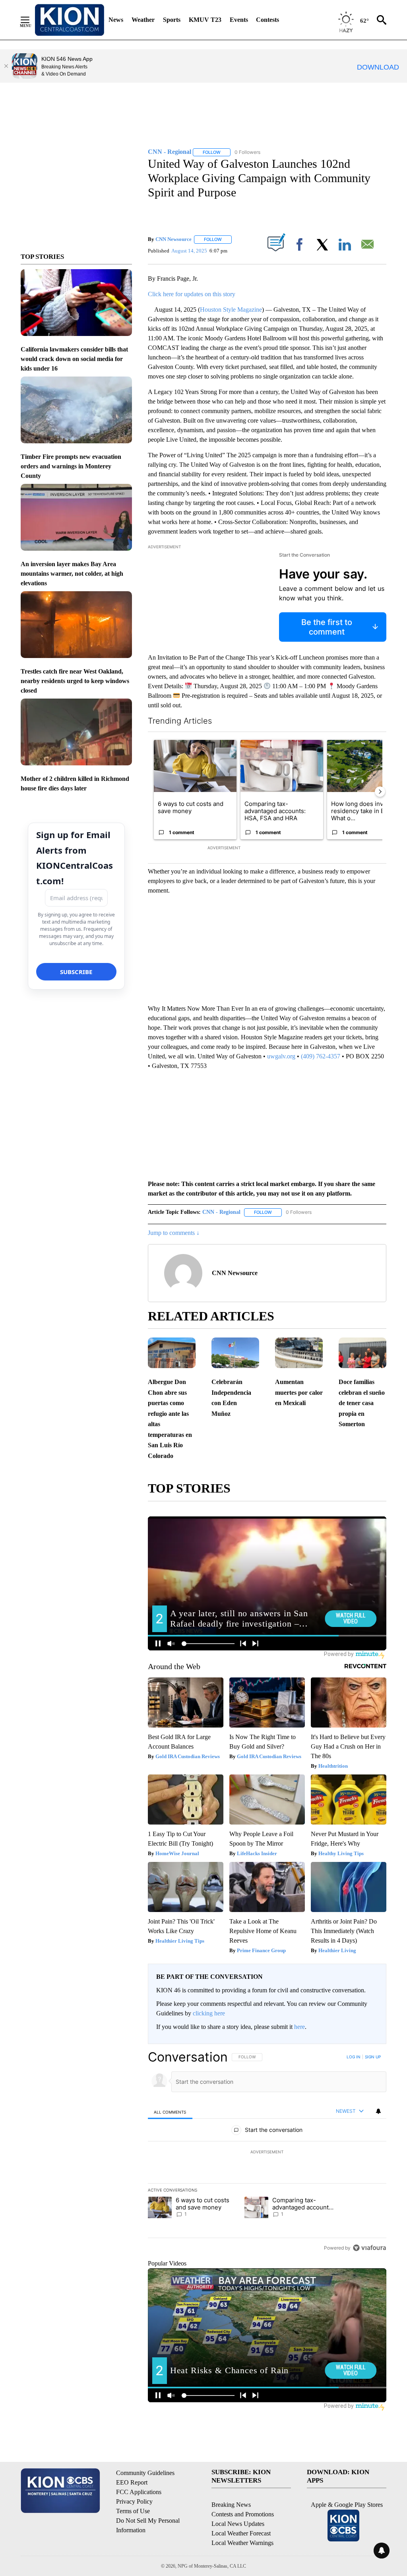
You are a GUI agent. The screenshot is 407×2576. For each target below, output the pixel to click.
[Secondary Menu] (31, 20)
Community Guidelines (145, 2473)
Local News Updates (238, 2524)
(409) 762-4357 (321, 1056)
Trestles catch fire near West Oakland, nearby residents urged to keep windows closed (75, 681)
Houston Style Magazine (231, 310)
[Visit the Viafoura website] (369, 2248)
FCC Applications (139, 2492)
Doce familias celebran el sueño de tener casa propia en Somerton (362, 1403)
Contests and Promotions (243, 2514)
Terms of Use (133, 2511)
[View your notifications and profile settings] (378, 2111)
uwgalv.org (281, 1056)
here (299, 2027)
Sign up (373, 2057)
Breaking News (231, 2505)
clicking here (209, 2013)
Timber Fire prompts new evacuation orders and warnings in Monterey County (71, 466)
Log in (354, 2057)
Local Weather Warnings (242, 2543)
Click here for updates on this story (192, 294)
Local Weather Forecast (241, 2533)
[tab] (170, 2112)
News (116, 20)
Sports (172, 20)
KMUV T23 (205, 20)
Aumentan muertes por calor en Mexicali (299, 1392)
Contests (267, 20)
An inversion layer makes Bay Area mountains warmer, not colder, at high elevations (72, 574)
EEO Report (132, 2482)
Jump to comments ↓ (174, 1233)
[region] (267, 2152)
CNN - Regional (221, 1212)
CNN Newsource (173, 239)
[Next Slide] (380, 792)
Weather (143, 20)
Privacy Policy (134, 2501)
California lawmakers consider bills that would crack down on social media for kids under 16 (74, 359)
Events (239, 20)
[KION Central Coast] (70, 20)
